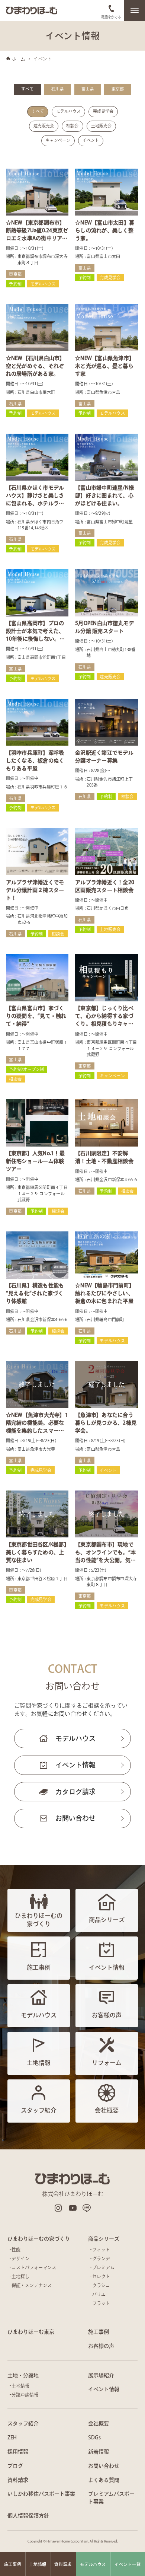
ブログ (15, 2466)
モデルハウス (68, 111)
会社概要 (99, 2423)
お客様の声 (101, 2346)
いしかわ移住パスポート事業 (41, 2494)
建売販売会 (44, 126)
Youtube (72, 2208)
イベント (91, 140)
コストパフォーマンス (34, 2267)
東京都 (118, 89)
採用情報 (18, 2452)
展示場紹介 (101, 2375)
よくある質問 (104, 2480)
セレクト (101, 2276)
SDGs (94, 2438)
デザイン (20, 2258)
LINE (87, 2208)
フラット (101, 2303)
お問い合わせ (75, 1818)
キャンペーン (58, 140)
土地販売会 (101, 126)
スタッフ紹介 (23, 2423)
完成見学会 (103, 111)
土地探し (20, 2276)
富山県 (88, 89)
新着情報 (99, 2452)
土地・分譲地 (23, 2375)
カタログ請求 (75, 1792)
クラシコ (101, 2285)
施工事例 (99, 2332)
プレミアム (103, 2267)
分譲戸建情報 (25, 2395)
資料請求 (18, 2480)
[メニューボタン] (135, 10)
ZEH (12, 2438)
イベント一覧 (128, 2564)
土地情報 (20, 2386)
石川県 (57, 89)
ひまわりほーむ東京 (31, 2332)
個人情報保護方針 (28, 2516)
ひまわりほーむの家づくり (39, 2239)
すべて (27, 89)
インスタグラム (58, 2208)
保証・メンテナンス (32, 2285)
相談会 (72, 126)
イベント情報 (75, 1765)
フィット (101, 2250)
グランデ (101, 2258)
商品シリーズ (104, 2239)
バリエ (99, 2294)
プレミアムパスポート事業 (111, 2498)
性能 (16, 2250)
